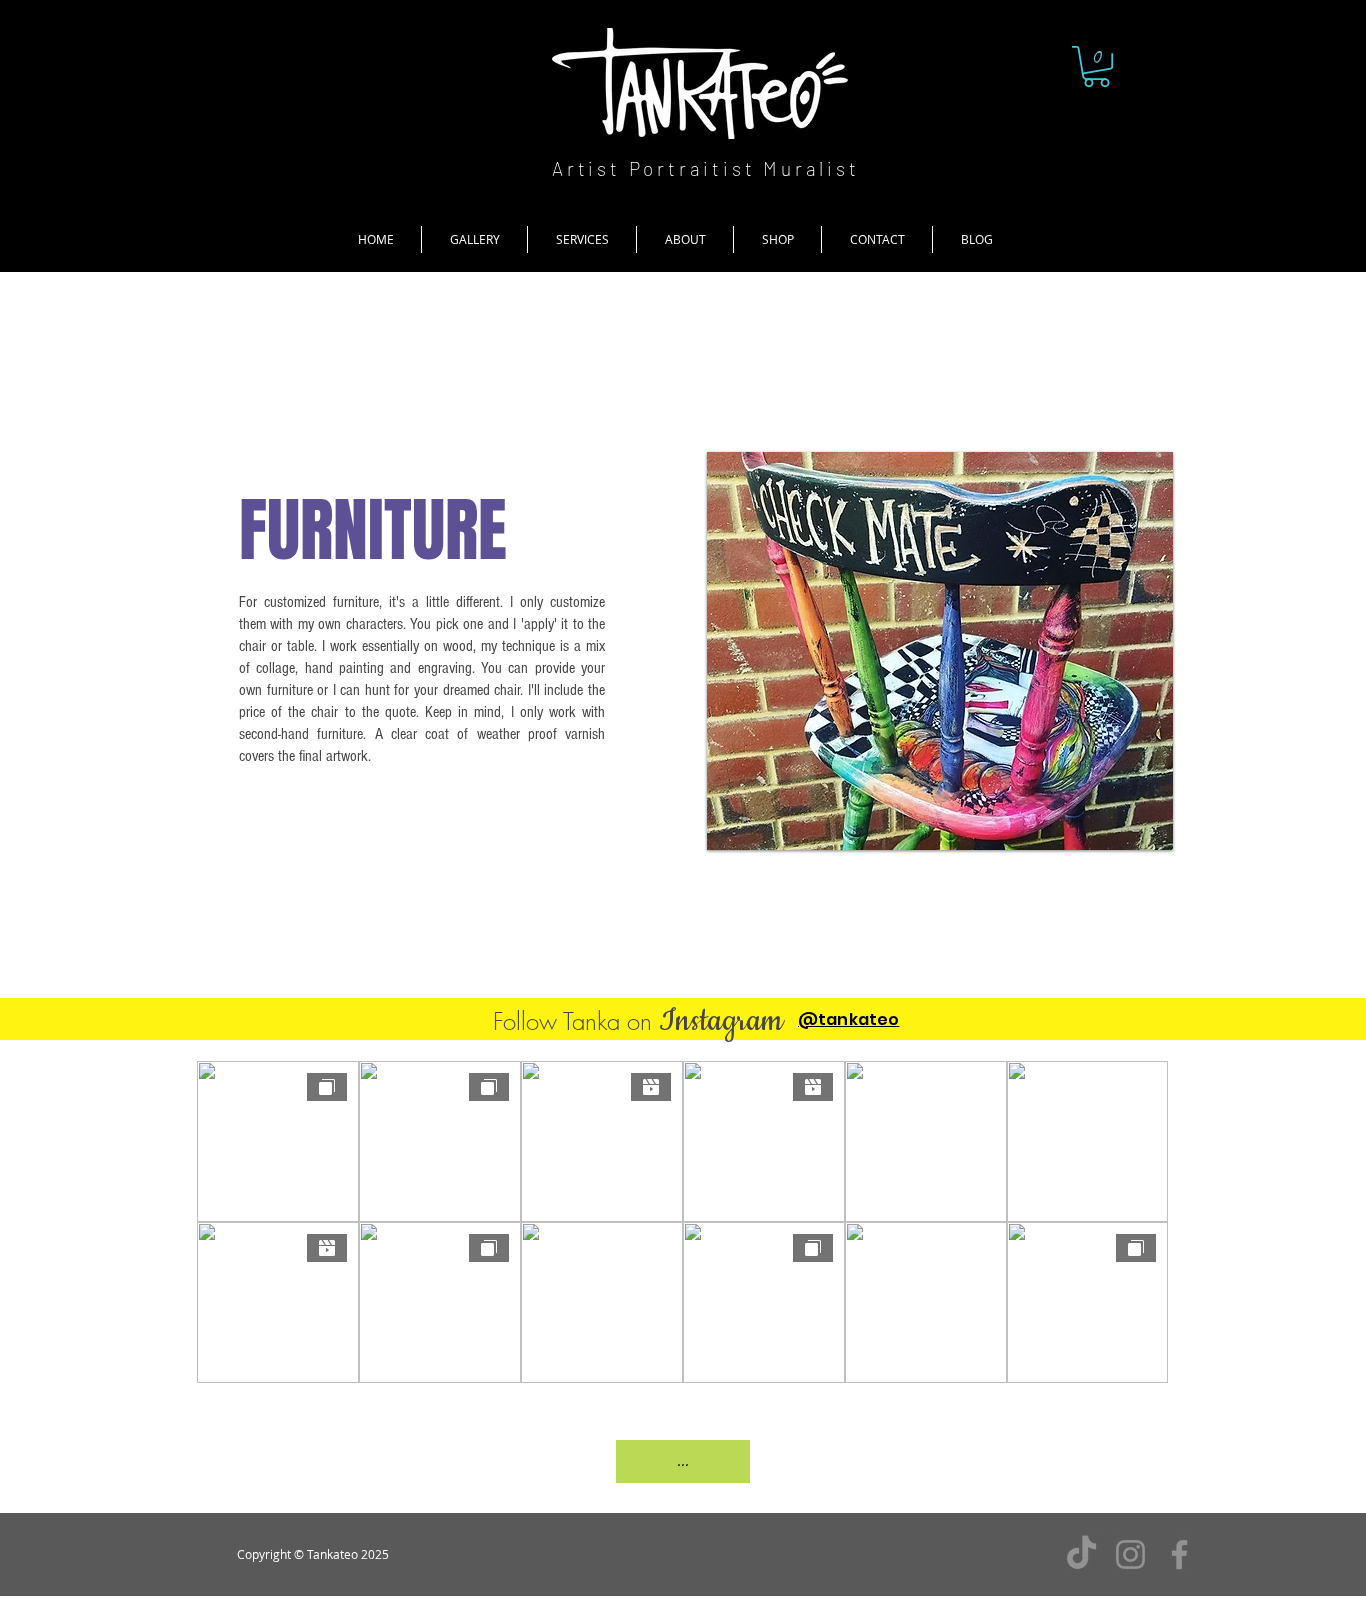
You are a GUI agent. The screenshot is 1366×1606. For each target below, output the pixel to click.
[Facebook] (1179, 1554)
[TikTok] (1081, 1554)
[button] (1096, 66)
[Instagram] (1130, 1554)
